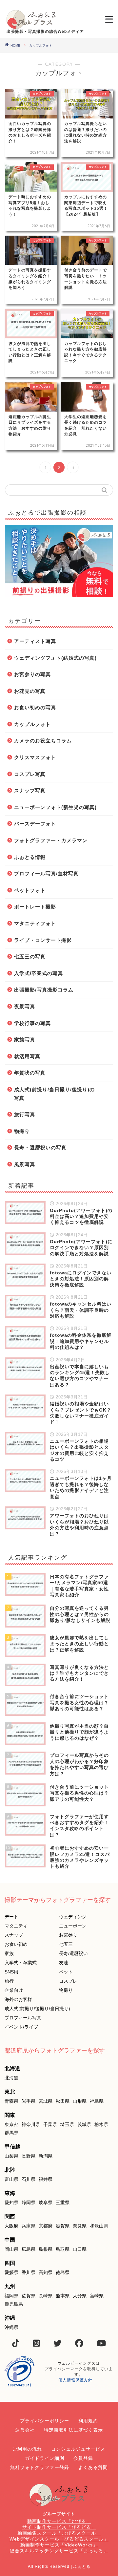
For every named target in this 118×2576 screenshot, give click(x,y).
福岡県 (11, 2296)
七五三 (66, 1944)
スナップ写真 (30, 790)
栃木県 (101, 2124)
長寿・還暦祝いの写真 (40, 1148)
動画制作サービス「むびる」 (59, 2521)
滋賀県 (63, 2226)
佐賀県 (29, 2296)
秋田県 (63, 2101)
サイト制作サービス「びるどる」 (59, 2527)
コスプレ (68, 1981)
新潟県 (46, 2156)
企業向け (14, 1990)
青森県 (11, 2101)
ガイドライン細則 (45, 2458)
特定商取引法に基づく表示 (73, 2430)
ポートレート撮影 (35, 907)
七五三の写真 (30, 957)
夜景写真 (25, 1006)
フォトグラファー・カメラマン (51, 840)
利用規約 (88, 2421)
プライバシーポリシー (45, 2421)
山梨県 (11, 2156)
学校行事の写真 (32, 1023)
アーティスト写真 (35, 641)
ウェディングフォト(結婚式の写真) (55, 658)
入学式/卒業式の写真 (39, 973)
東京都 (11, 2124)
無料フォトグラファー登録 (40, 2467)
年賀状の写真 (30, 1073)
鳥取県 (63, 2249)
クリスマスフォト (35, 757)
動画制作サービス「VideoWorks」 (59, 2545)
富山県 (11, 2179)
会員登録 (83, 2458)
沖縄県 (11, 2327)
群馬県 (11, 2133)
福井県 (46, 2179)
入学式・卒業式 (21, 1963)
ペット (66, 1972)
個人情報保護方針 (75, 2380)
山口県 (80, 2249)
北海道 (11, 2078)
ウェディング (73, 1917)
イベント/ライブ (21, 2027)
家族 (9, 1953)
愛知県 (11, 2203)
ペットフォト (30, 890)
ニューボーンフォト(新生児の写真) (55, 807)
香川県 (29, 2272)
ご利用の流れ (27, 2449)
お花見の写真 (30, 691)
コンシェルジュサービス (78, 2449)
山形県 (80, 2101)
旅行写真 (25, 1114)
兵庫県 (29, 2226)
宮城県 (46, 2101)
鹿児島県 (14, 2304)
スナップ (14, 1935)
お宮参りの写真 (32, 674)
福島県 (97, 2101)
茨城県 (84, 2124)
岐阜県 (46, 2203)
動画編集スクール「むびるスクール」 (59, 2533)
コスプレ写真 (30, 774)
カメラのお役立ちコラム (43, 741)
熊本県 (63, 2296)
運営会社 (25, 2430)
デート (11, 1917)
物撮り (22, 1131)
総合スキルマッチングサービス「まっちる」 (59, 2551)
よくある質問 (93, 2467)
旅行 (9, 1981)
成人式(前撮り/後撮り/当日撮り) (37, 2009)
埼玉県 (67, 2124)
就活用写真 (27, 1056)
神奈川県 (31, 2124)
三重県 (63, 2203)
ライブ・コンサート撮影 (43, 940)
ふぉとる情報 (30, 857)
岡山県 (11, 2249)
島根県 (46, 2249)
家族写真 (25, 1040)
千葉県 (50, 2124)
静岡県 (29, 2203)
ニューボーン (73, 1926)
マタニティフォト (35, 923)
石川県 (29, 2179)
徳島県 (63, 2272)
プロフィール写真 (23, 2018)
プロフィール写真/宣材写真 (46, 873)
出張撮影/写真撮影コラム (44, 990)
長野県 (29, 2156)
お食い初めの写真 (35, 707)
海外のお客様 (18, 1999)
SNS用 (11, 1972)
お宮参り (68, 1935)
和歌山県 (99, 2226)
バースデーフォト (35, 824)
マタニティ (16, 1926)
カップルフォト (32, 724)
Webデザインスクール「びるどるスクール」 (59, 2539)
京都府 (46, 2226)
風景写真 (25, 1164)
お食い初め (16, 1944)
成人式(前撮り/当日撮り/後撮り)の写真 (54, 1094)
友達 (64, 1963)
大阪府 (11, 2226)
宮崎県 (97, 2296)
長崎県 (46, 2296)
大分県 (80, 2296)
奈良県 (80, 2226)
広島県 (29, 2249)
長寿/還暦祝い (73, 1953)
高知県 (46, 2272)
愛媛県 (11, 2272)
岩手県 (29, 2101)
